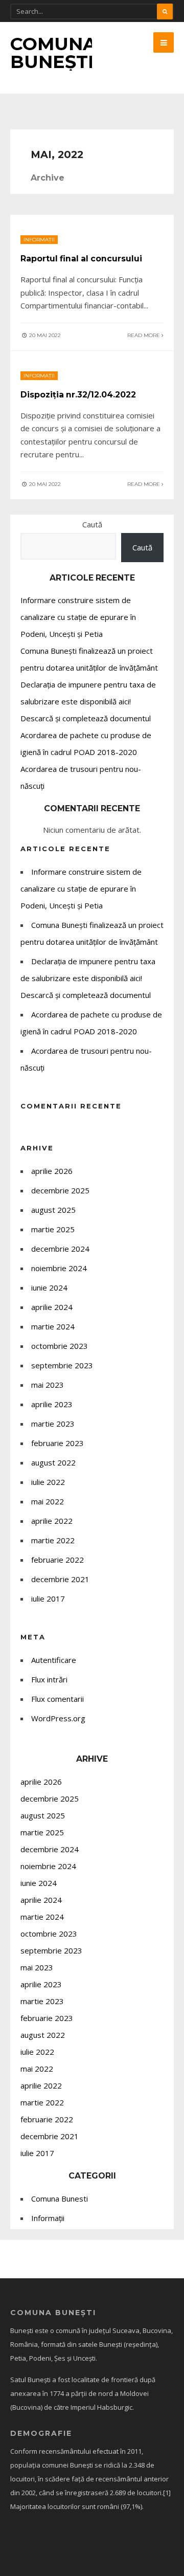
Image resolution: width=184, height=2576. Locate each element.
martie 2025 (53, 1229)
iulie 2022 (48, 1482)
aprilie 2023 (52, 1404)
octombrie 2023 (60, 1346)
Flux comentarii (57, 1699)
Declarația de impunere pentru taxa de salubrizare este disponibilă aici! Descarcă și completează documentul (88, 701)
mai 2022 (48, 1501)
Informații (39, 240)
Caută (92, 524)
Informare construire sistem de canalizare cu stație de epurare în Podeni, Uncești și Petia (78, 617)
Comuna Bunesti (60, 2199)
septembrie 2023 (62, 1365)
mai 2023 (48, 1385)
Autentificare (54, 1660)
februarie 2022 (57, 1560)
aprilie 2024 (52, 1307)
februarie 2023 (57, 1443)
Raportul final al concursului (81, 259)
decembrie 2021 (60, 1579)
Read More (144, 335)
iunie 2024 (49, 1287)
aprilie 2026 (52, 1171)
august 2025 (53, 1210)
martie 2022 (53, 1540)
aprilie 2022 (52, 1521)
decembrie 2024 (60, 1249)
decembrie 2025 (60, 1190)
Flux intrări (49, 1679)
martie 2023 (53, 1424)
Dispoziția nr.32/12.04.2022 (78, 395)
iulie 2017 (48, 1598)
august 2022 (53, 1462)
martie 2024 (53, 1326)
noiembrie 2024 (59, 1268)
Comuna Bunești (53, 53)
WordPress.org (58, 1718)
